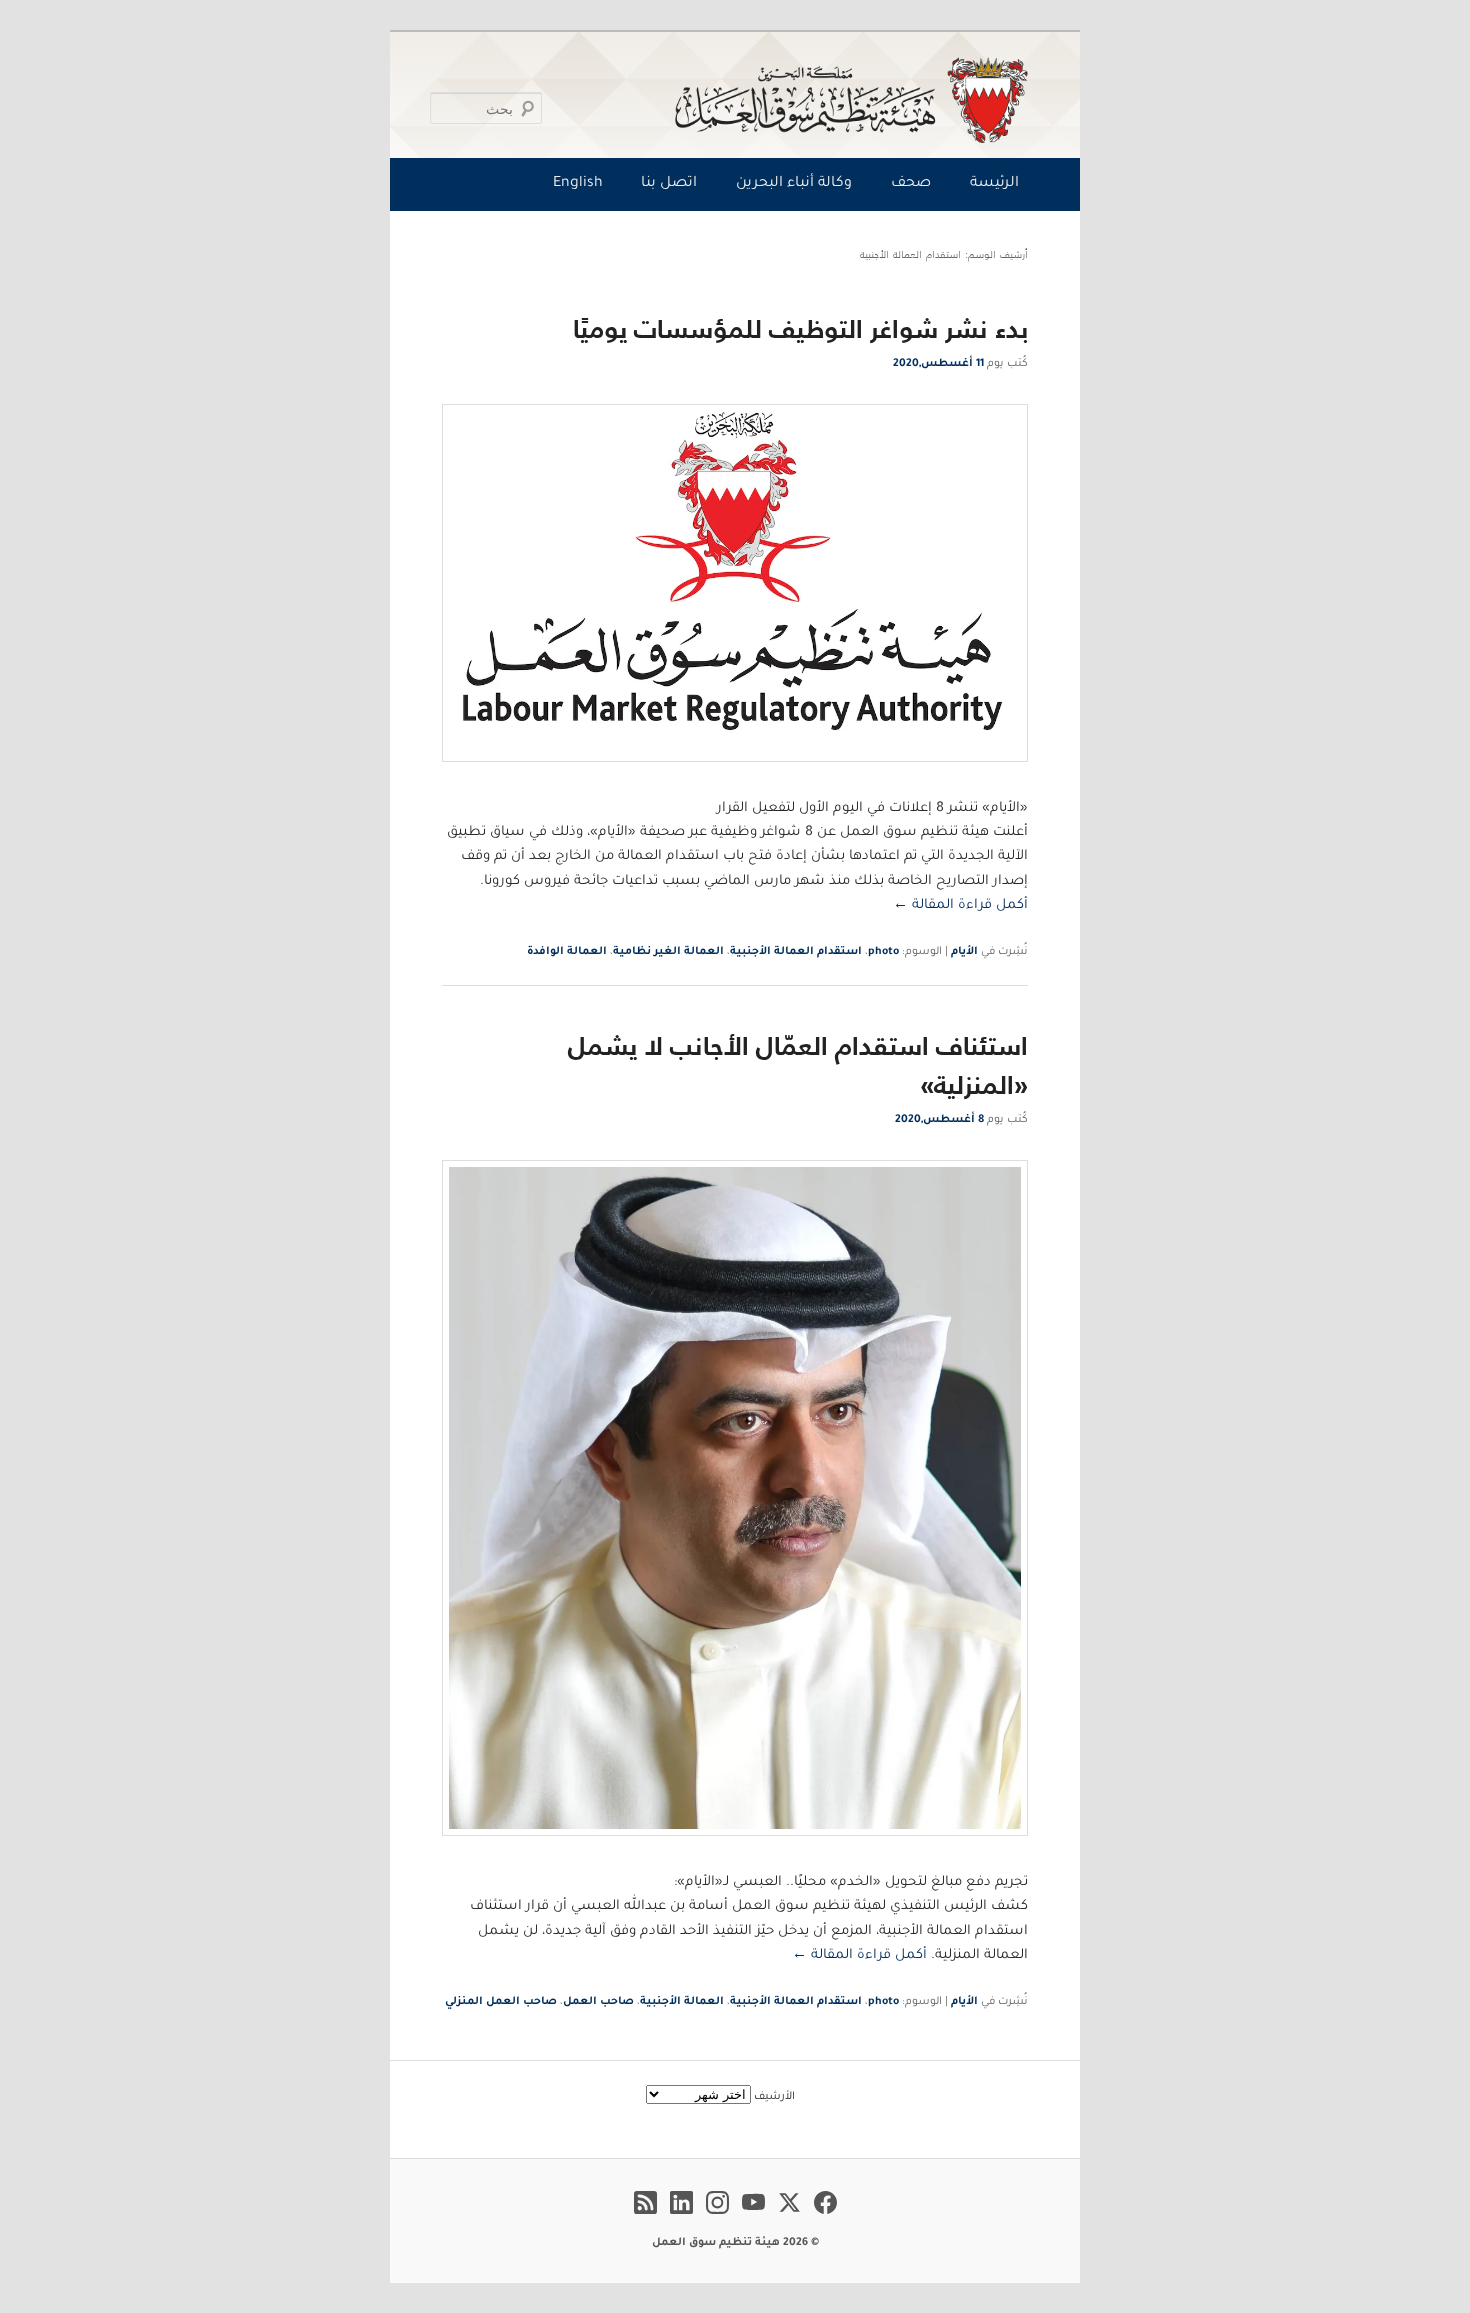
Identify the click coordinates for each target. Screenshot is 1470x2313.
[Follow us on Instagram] (717, 2217)
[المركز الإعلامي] (739, 100)
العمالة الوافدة (567, 952)
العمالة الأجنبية (682, 2002)
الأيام (964, 952)
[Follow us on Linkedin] (681, 2217)
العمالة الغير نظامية (668, 952)
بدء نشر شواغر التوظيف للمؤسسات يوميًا (800, 328)
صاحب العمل (598, 2002)
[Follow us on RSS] (645, 2217)
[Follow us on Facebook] (825, 2217)
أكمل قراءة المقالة (960, 905)
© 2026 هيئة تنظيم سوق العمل (735, 2243)
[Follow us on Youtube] (753, 2217)
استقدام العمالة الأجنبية (796, 952)
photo (883, 952)
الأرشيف (774, 2097)
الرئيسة (994, 184)
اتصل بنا (669, 184)
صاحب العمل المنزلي (501, 2002)
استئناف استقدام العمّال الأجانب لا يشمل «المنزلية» (798, 1065)
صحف (911, 184)
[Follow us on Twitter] (789, 2217)
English (578, 184)
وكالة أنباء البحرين (794, 184)
